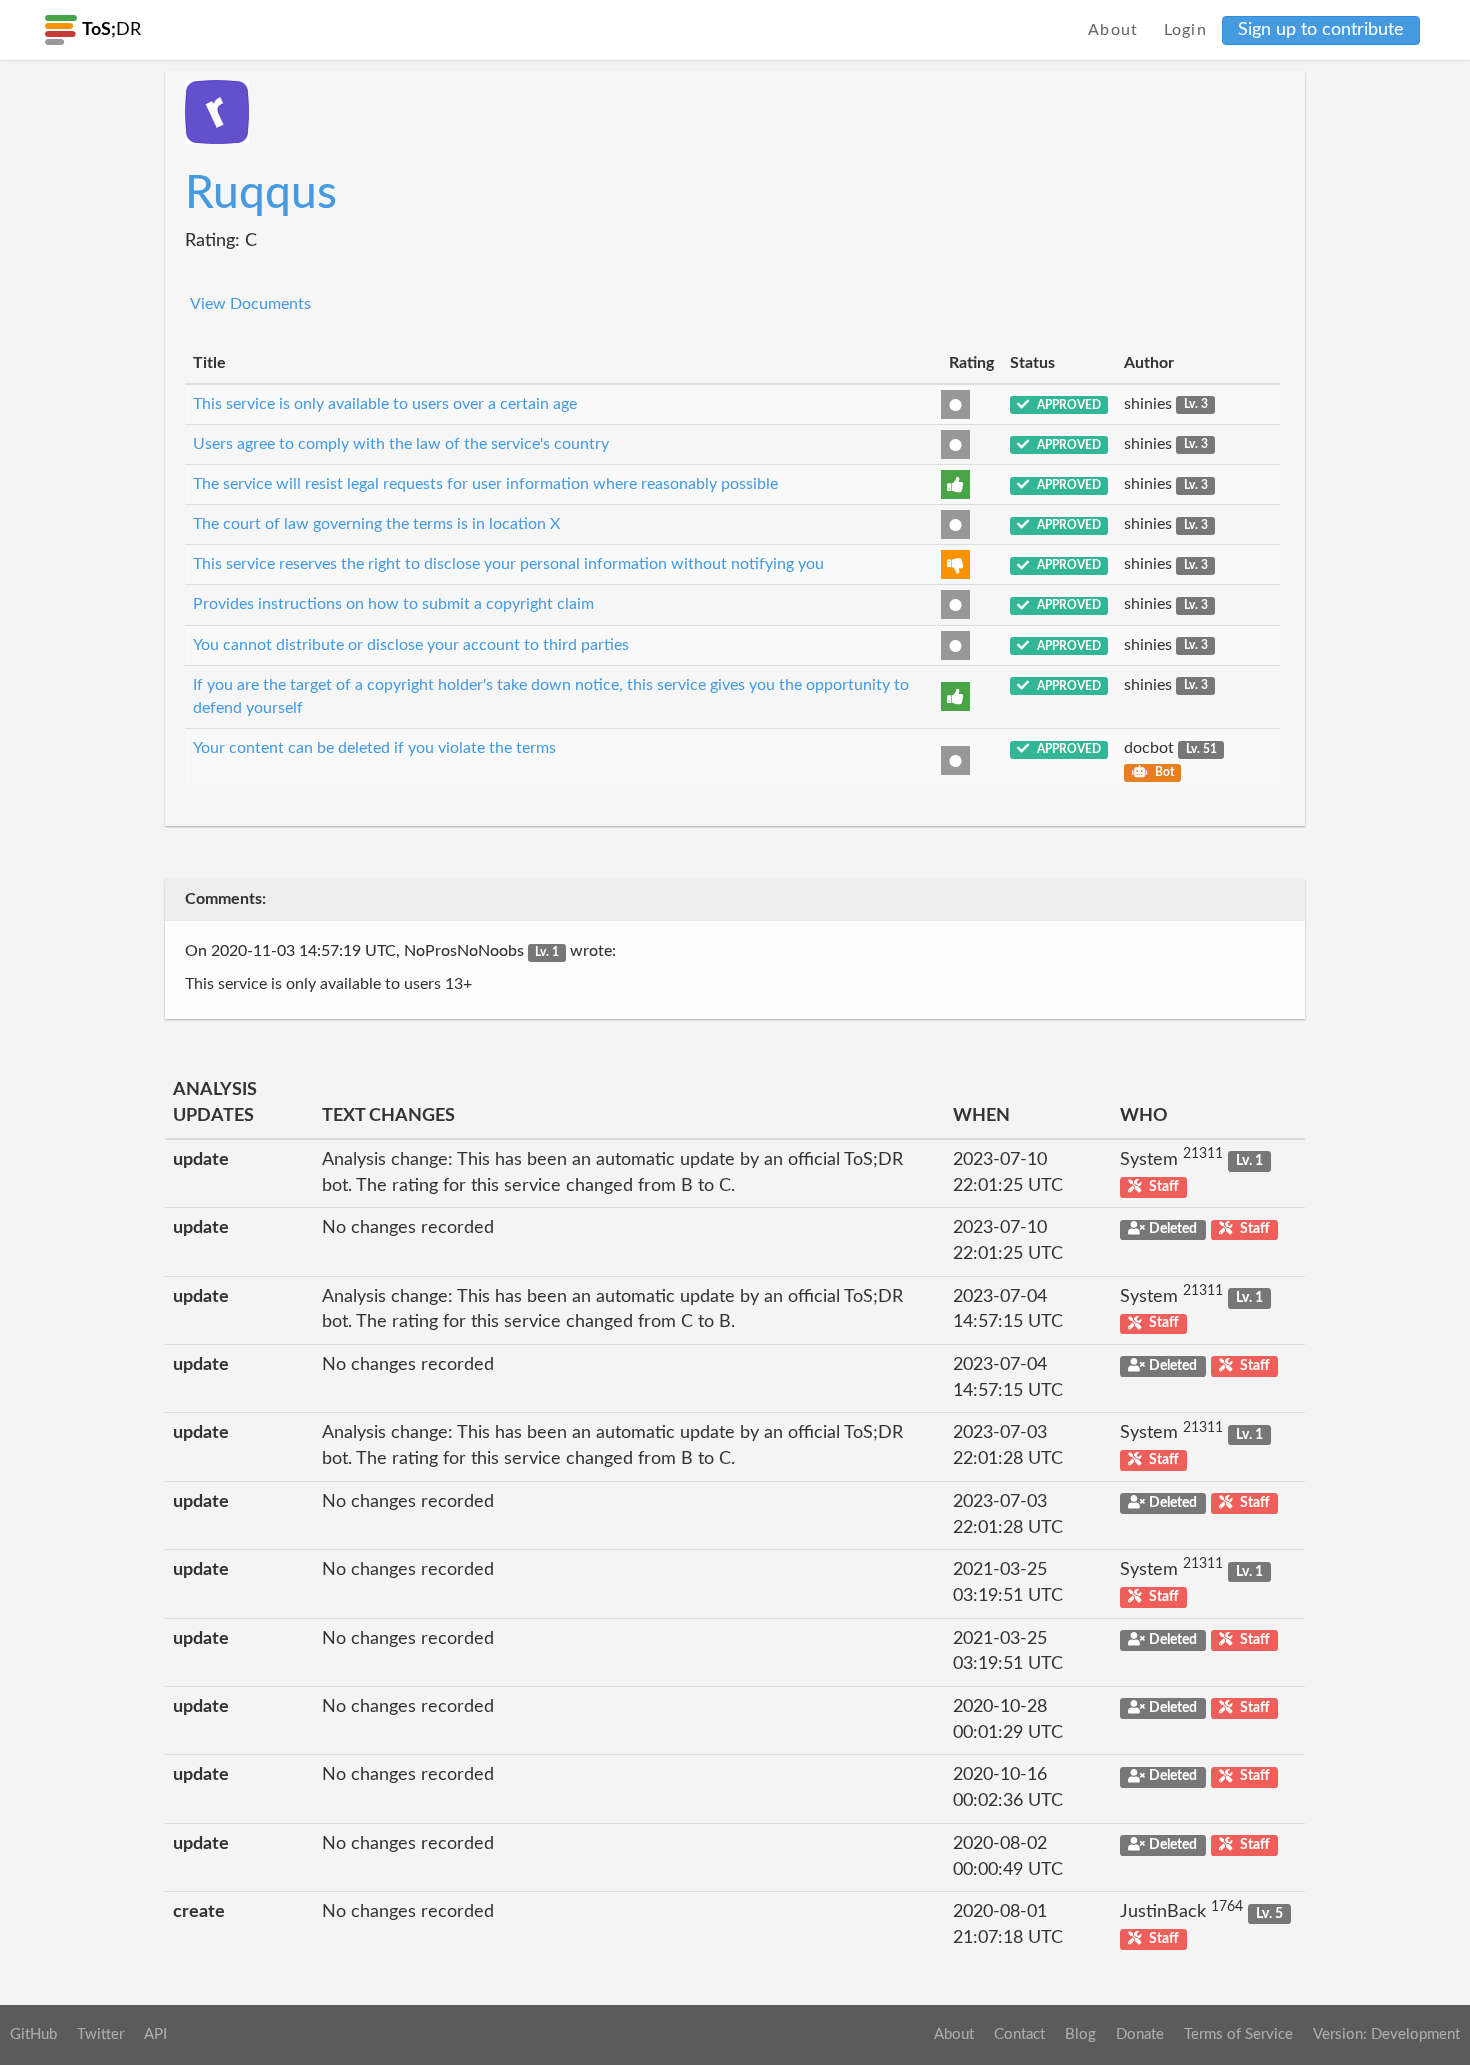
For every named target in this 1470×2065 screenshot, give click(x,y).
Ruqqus (261, 194)
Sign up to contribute (1321, 30)
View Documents (250, 304)
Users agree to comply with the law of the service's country (401, 444)
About (1113, 30)
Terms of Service (1238, 2034)
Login (1186, 30)
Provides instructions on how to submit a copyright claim (393, 604)
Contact (1019, 2034)
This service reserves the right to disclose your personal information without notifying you (508, 564)
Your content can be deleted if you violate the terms (374, 748)
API (155, 2034)
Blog (1080, 2034)
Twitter (100, 2034)
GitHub (33, 2034)
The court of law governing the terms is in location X (376, 524)
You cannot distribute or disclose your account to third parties (411, 645)
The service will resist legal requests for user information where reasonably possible (485, 484)
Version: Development (1386, 2034)
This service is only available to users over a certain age (385, 404)
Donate (1140, 2034)
